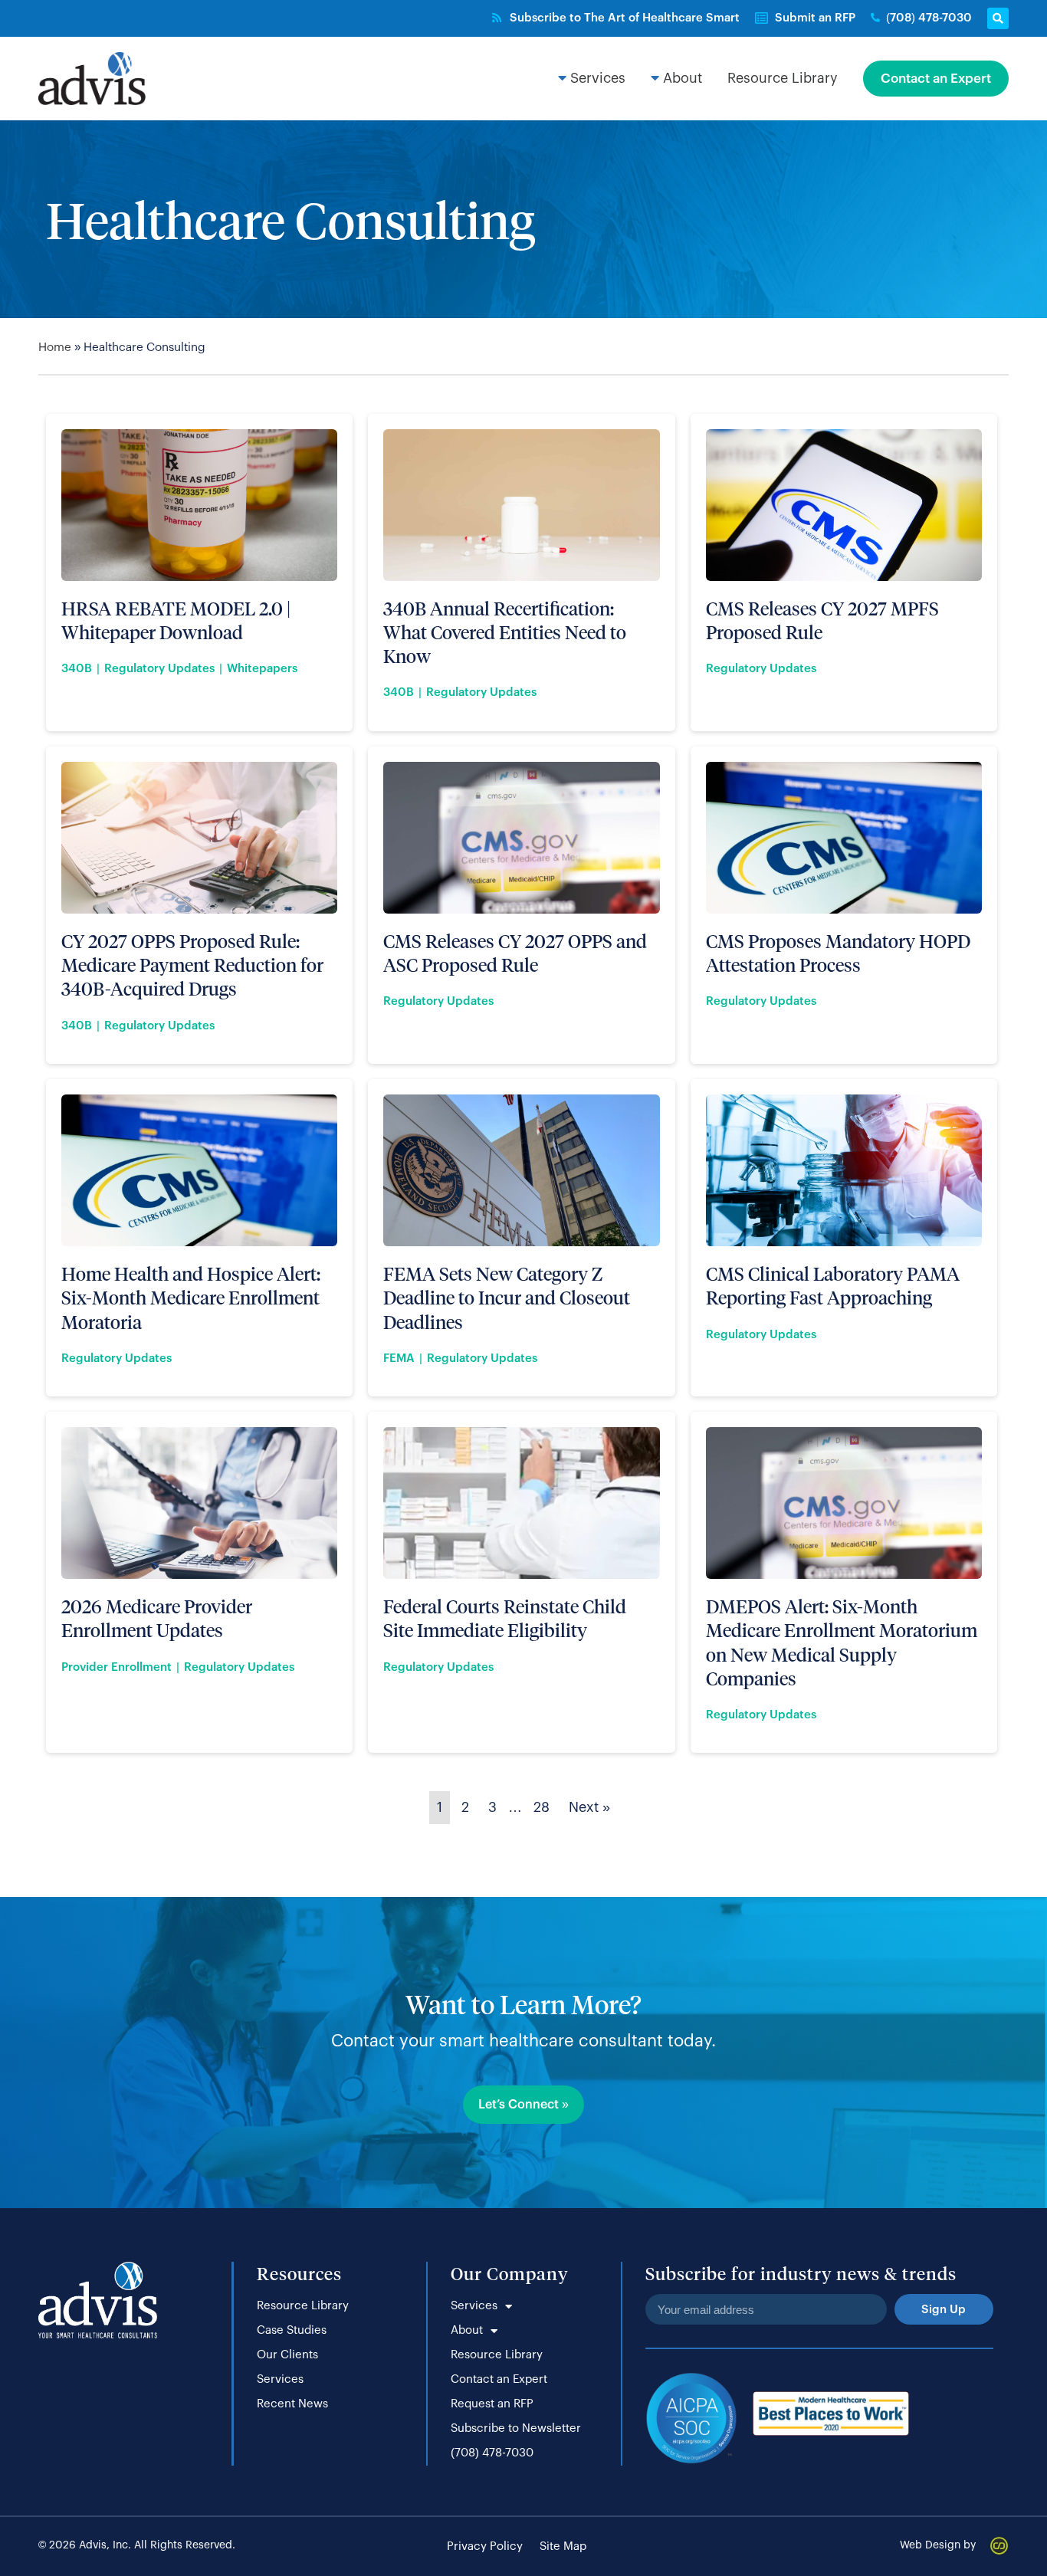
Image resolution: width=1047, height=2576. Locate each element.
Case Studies (292, 2330)
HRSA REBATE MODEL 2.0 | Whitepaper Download (176, 620)
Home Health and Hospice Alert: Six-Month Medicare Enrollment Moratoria (191, 1297)
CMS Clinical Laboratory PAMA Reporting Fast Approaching (833, 1285)
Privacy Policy (485, 2546)
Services (280, 2379)
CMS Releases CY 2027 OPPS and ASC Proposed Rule (515, 953)
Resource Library (303, 2306)
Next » (589, 1807)
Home (55, 348)
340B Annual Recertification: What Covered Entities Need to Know (505, 632)
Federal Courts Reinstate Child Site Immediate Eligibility (505, 1618)
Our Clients (287, 2355)
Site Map (563, 2546)
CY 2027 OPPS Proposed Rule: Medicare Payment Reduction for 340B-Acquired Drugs (192, 965)
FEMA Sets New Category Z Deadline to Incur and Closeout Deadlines (507, 1297)
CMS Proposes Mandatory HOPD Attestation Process (838, 953)
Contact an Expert (499, 2379)
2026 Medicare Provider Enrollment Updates (157, 1618)
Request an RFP (492, 2404)
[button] (998, 18)
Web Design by (938, 2545)
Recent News (292, 2404)
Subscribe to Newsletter (516, 2428)
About (467, 2330)
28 (542, 1807)
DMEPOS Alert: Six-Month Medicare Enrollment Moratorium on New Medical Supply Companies (842, 1642)
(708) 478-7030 (492, 2453)
